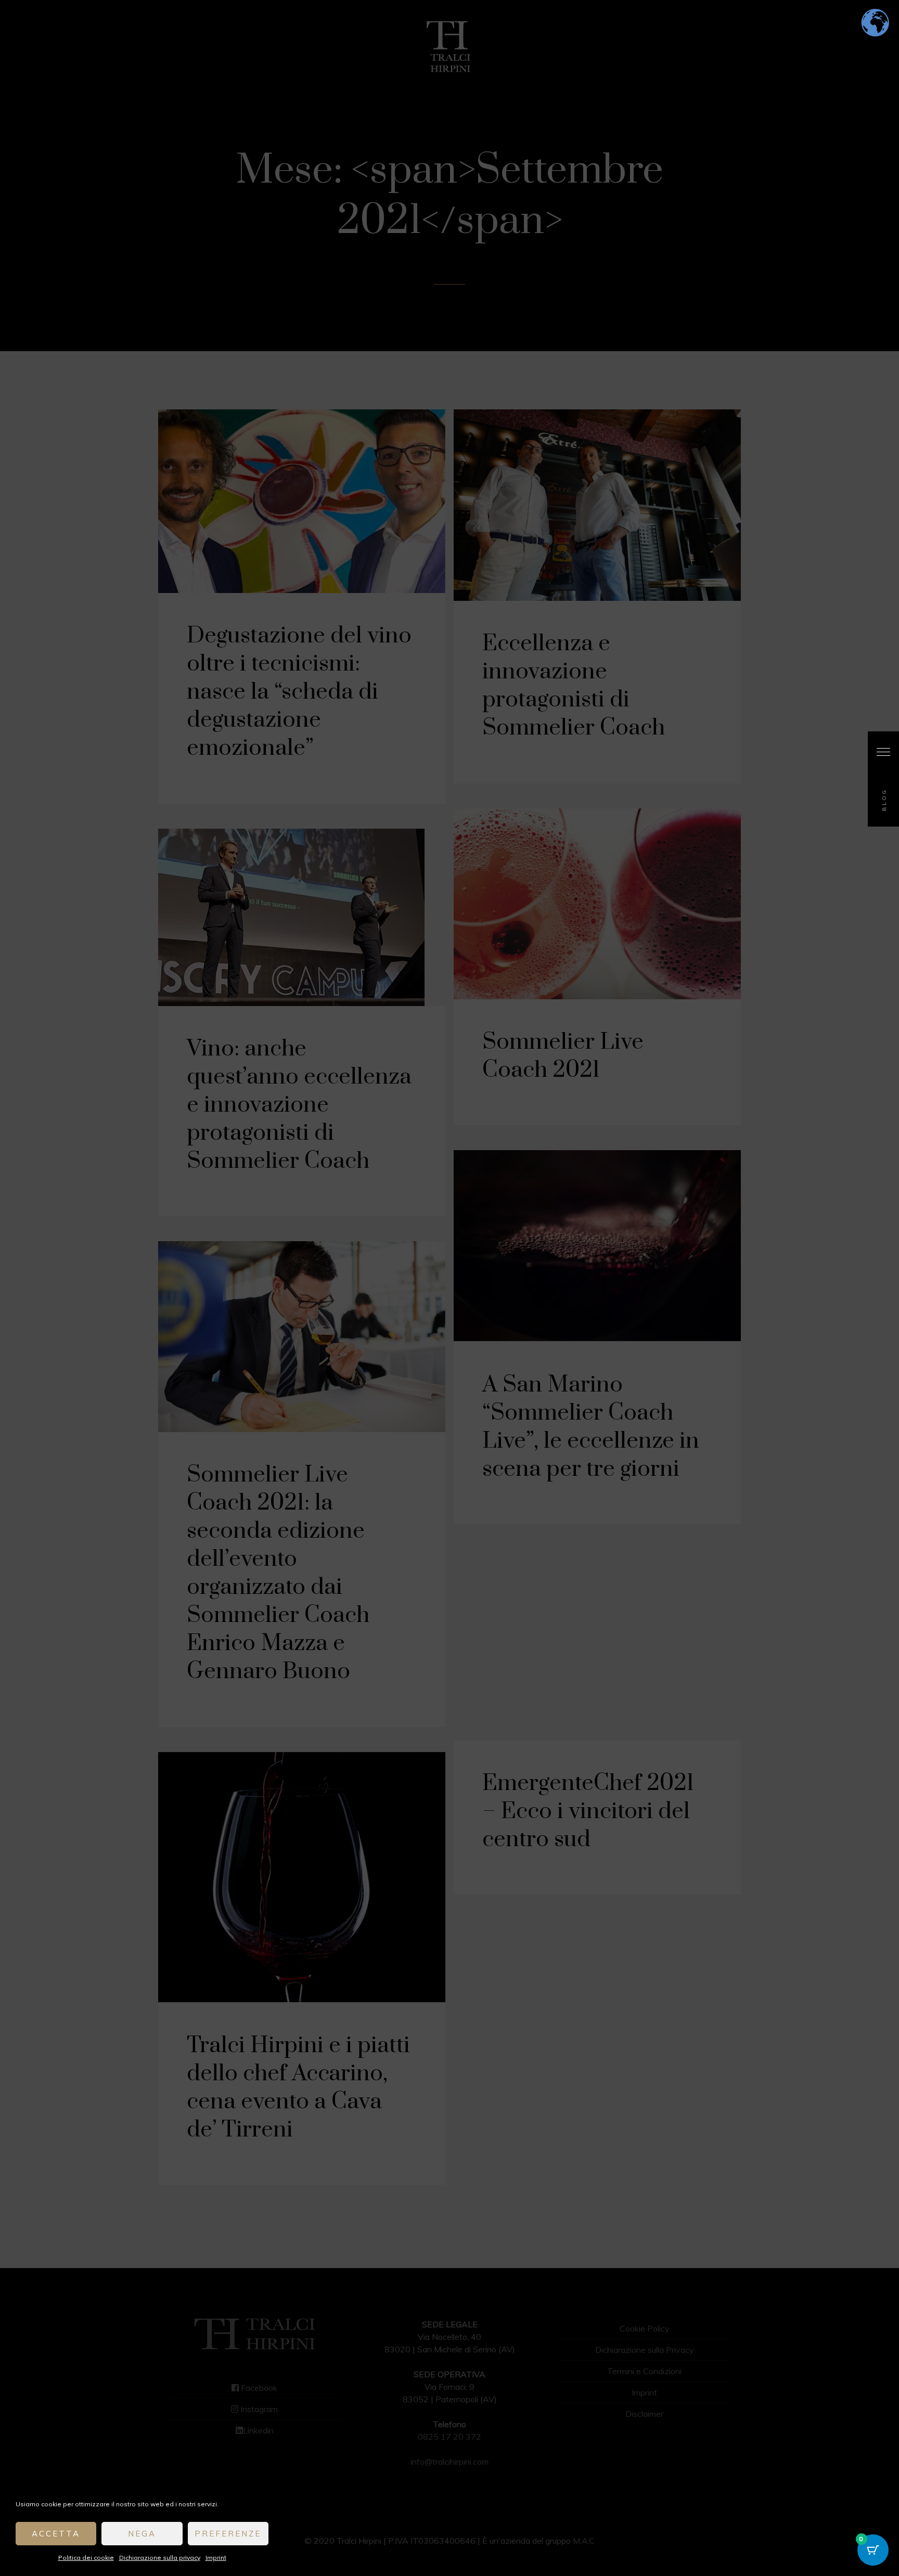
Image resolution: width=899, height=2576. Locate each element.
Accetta (56, 2534)
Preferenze (228, 2534)
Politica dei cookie (86, 2558)
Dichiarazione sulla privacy (160, 2558)
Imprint (216, 2558)
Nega (142, 2534)
